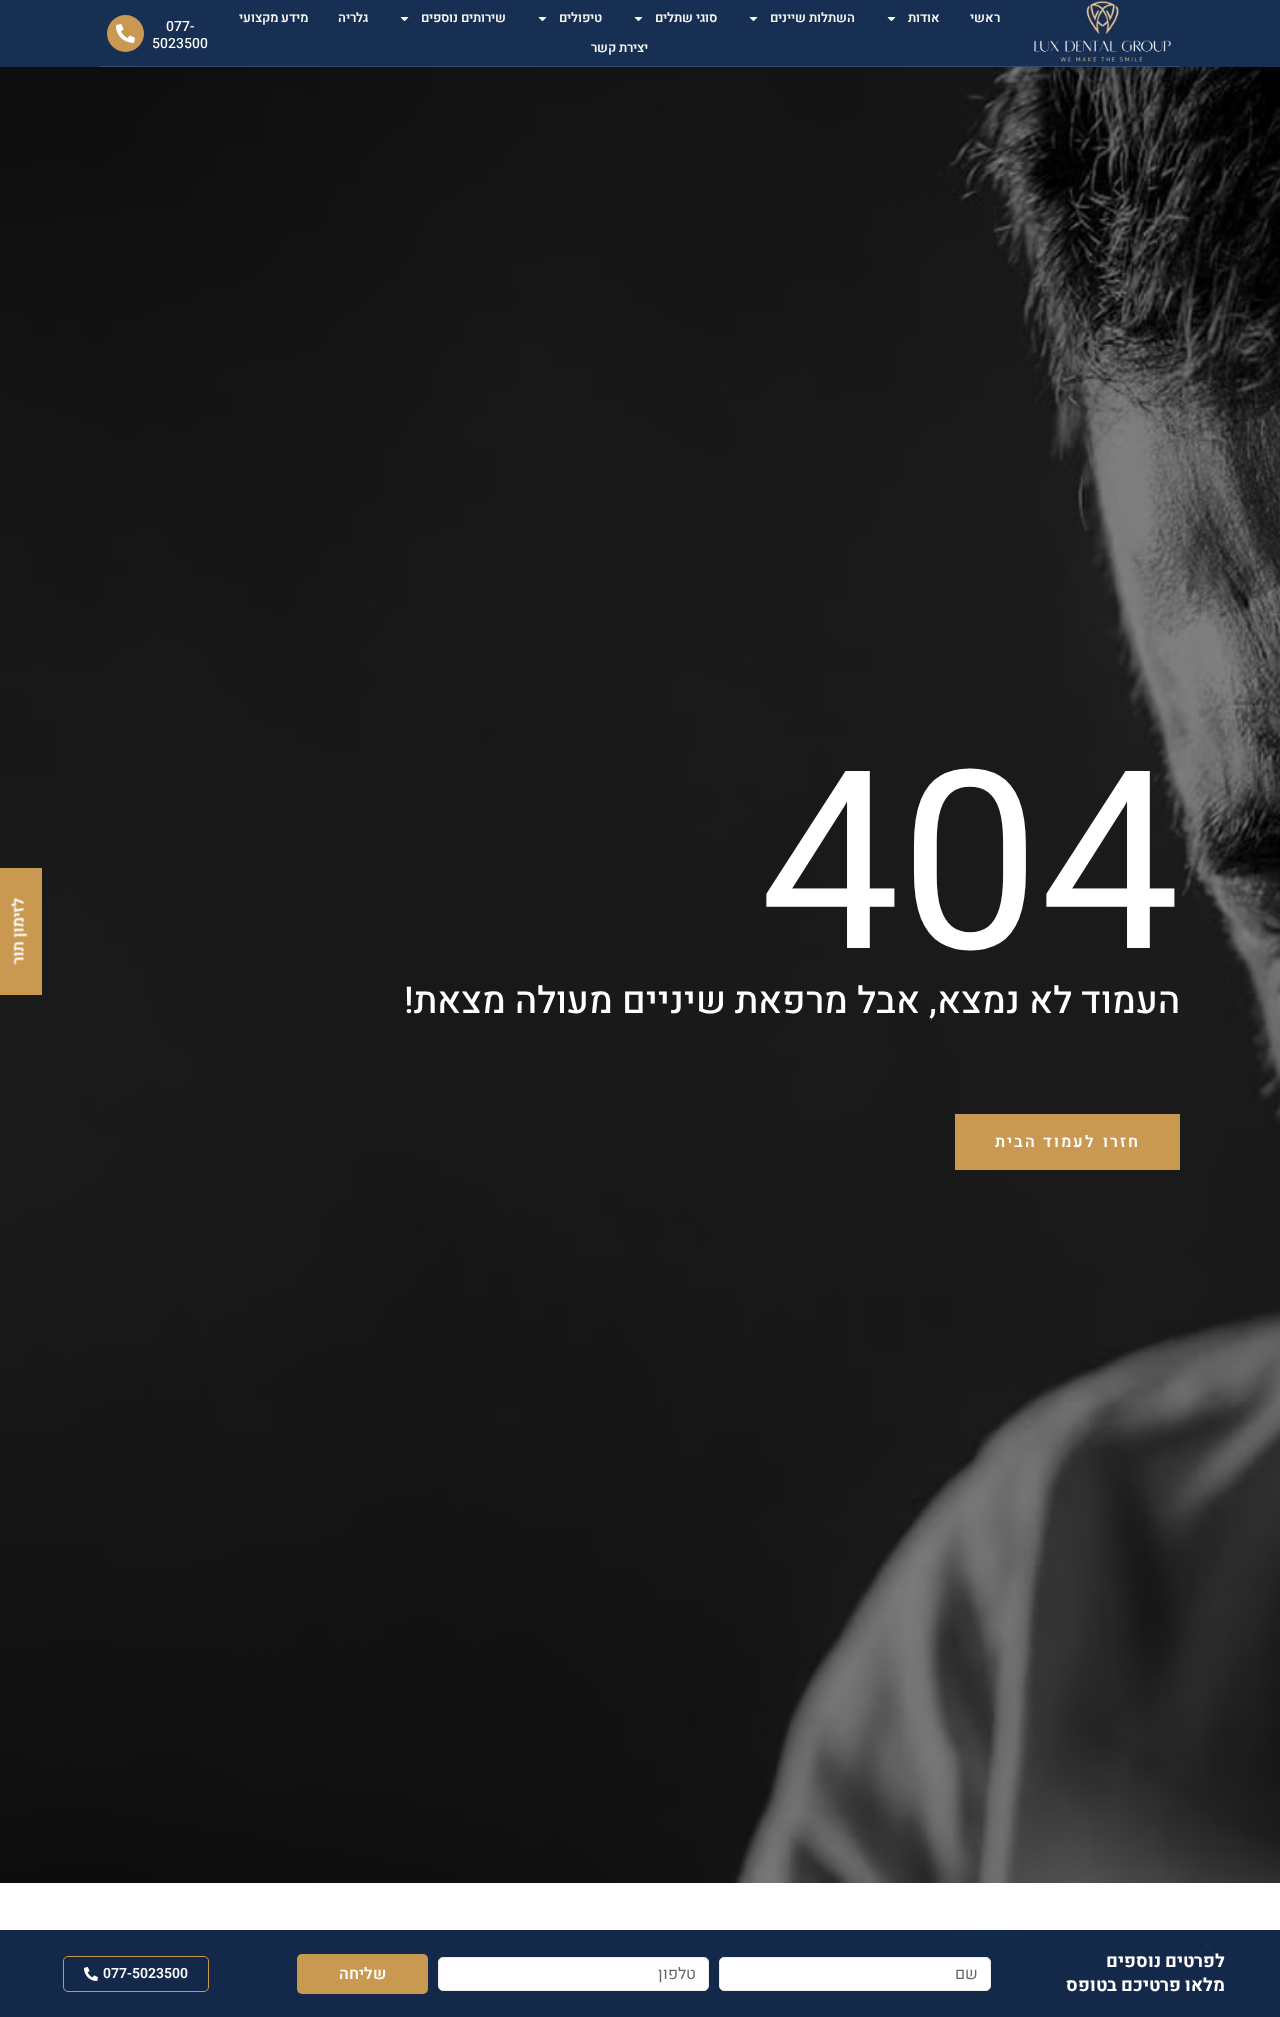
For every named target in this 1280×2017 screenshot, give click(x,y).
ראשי (985, 17)
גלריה (353, 17)
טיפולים (580, 17)
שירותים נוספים (463, 17)
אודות (924, 17)
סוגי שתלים (686, 17)
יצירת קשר (619, 47)
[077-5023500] (125, 33)
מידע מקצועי (273, 17)
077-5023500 (180, 35)
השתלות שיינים (812, 17)
